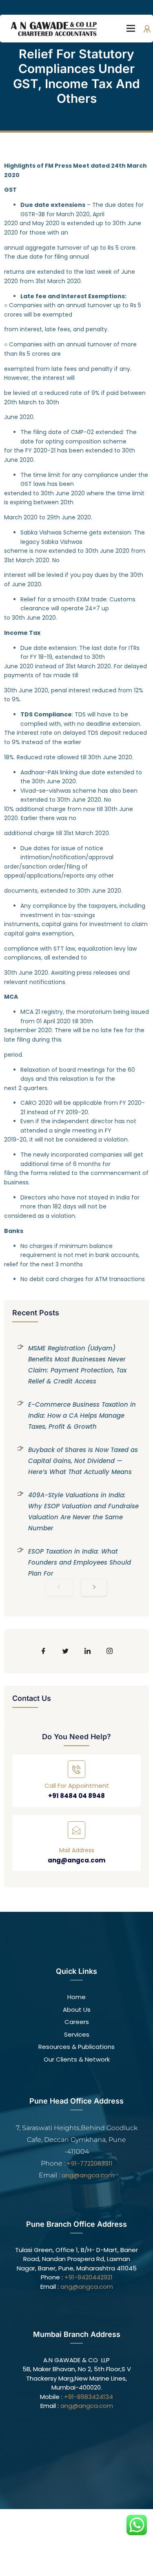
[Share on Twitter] (66, 1651)
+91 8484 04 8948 (76, 1796)
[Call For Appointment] (76, 1769)
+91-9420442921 (89, 2277)
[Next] (94, 1587)
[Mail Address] (76, 1830)
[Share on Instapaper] (110, 1651)
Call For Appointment (77, 1786)
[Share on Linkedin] (88, 1651)
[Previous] (59, 1587)
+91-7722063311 (90, 2163)
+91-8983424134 (89, 2397)
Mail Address (77, 1850)
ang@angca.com (76, 1860)
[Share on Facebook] (44, 1651)
